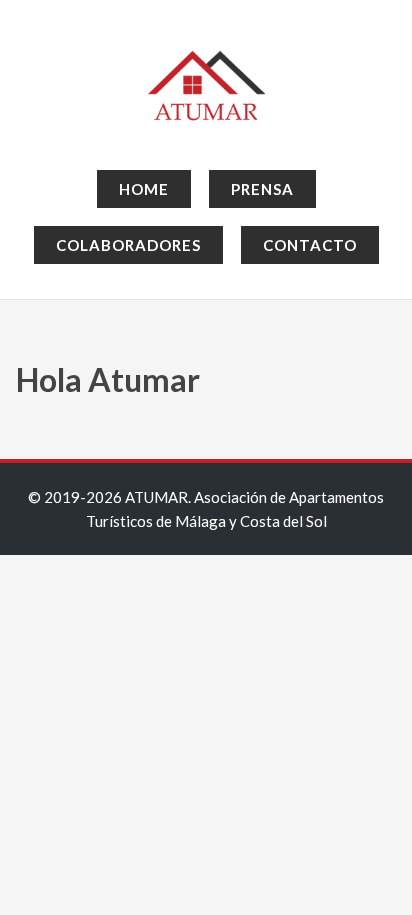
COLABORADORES (128, 245)
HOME (144, 189)
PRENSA (262, 189)
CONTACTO (310, 245)
